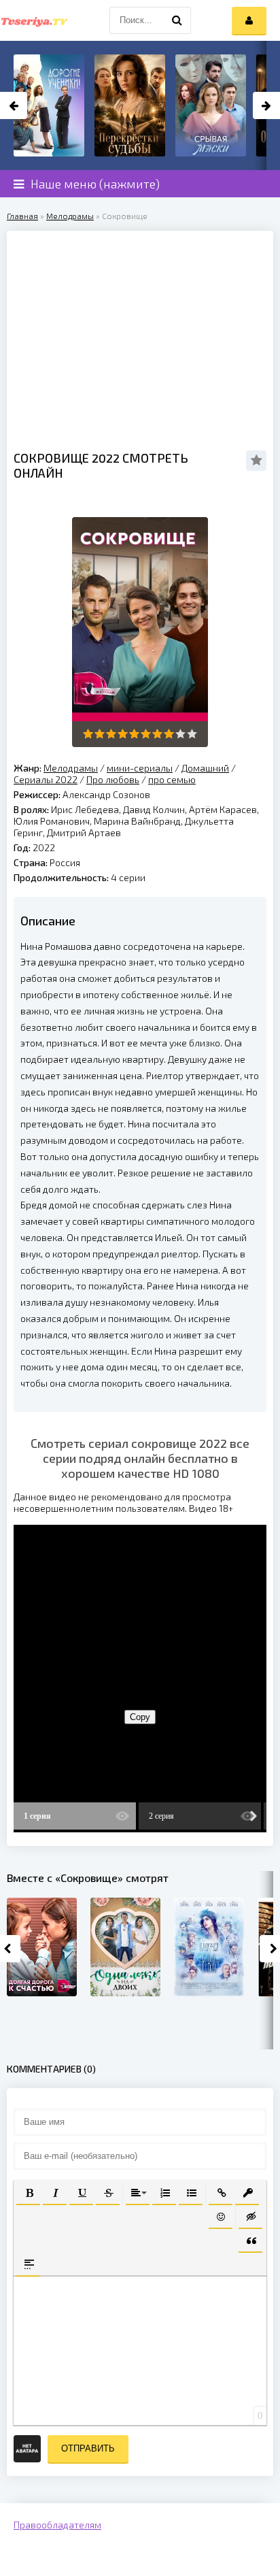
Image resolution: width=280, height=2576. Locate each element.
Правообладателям (57, 2525)
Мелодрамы (70, 216)
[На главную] (34, 20)
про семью (172, 779)
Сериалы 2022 (46, 779)
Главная (22, 216)
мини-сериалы (140, 768)
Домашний (205, 768)
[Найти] (177, 20)
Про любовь (113, 779)
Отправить (88, 2448)
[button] (28, 2192)
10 (192, 734)
